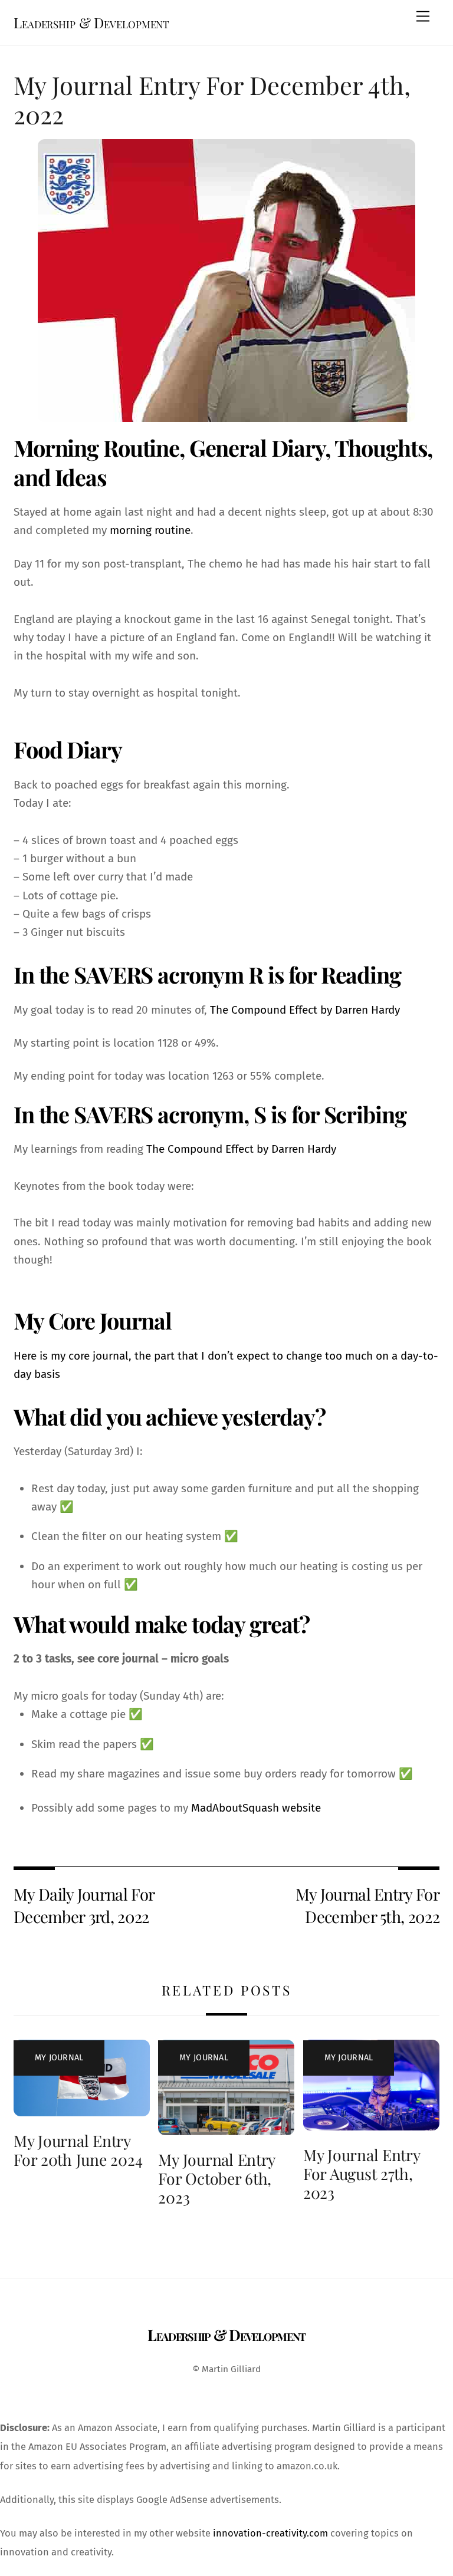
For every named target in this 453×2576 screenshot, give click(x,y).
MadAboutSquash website (256, 1808)
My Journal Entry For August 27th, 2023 (362, 2173)
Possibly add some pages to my (176, 1808)
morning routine (150, 530)
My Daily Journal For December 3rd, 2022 (84, 1905)
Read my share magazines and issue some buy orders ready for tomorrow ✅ (222, 1774)
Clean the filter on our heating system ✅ (135, 1536)
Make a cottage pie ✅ (87, 1714)
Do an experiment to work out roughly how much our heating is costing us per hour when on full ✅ (227, 1575)
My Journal (59, 2058)
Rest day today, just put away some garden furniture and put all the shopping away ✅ (225, 1498)
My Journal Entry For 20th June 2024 (78, 2150)
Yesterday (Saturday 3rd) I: (78, 1451)
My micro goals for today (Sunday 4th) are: (119, 1696)
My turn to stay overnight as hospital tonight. (127, 693)
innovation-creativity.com (270, 2533)
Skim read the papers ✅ (93, 1744)
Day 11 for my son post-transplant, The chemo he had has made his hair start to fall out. (222, 573)
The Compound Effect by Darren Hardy (305, 1010)
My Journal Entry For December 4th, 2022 (212, 99)
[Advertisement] (226, 600)
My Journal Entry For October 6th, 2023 (216, 2178)
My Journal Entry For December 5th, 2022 (367, 1905)
